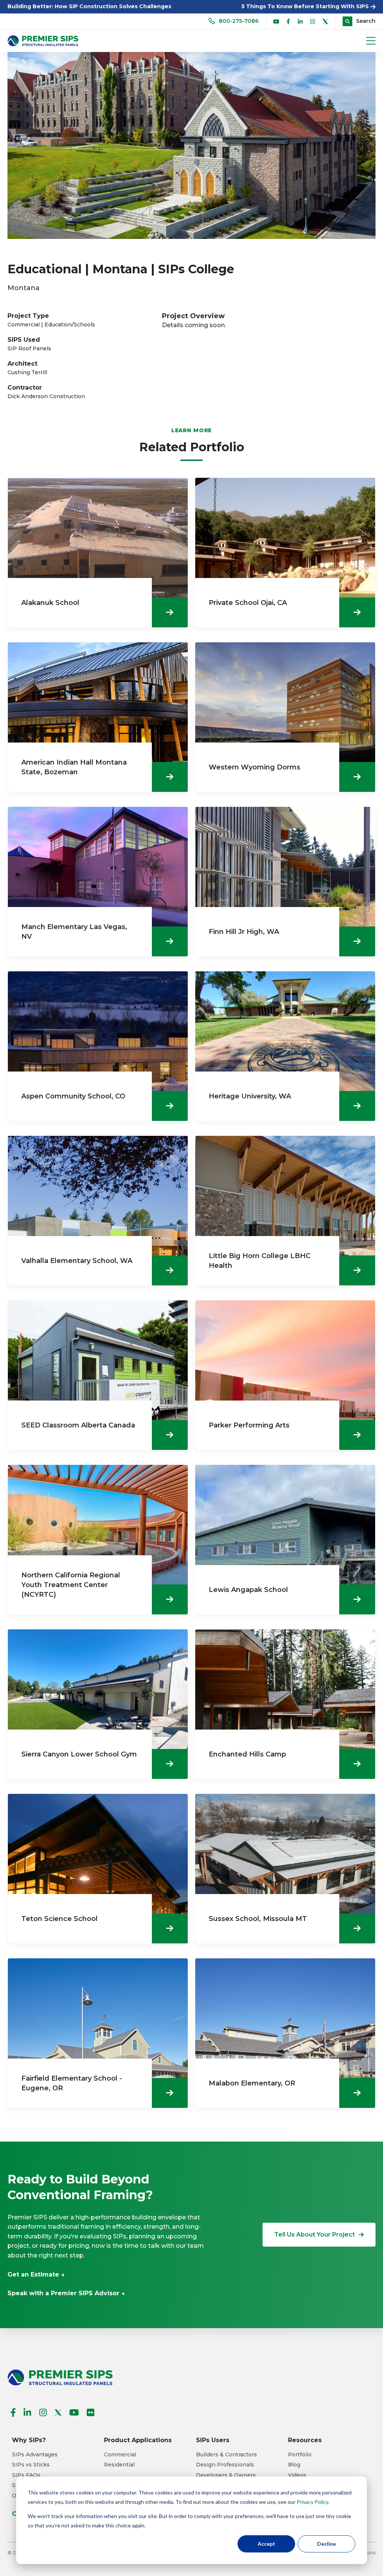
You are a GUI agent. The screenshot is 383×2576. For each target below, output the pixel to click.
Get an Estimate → (36, 2274)
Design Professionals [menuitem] (225, 2465)
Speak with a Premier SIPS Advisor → (66, 2293)
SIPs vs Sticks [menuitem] (31, 2465)
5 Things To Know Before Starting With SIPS (306, 6)
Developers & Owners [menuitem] (226, 2475)
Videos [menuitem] (297, 2475)
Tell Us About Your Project (315, 2234)
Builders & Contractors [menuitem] (226, 2455)
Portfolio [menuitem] (300, 2455)
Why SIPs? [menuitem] (29, 2440)
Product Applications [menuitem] (138, 2440)
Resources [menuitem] (305, 2440)
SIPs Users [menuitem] (213, 2440)
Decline (327, 2544)
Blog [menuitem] (294, 2465)
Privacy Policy (312, 2502)
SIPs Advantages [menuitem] (35, 2455)
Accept (266, 2544)
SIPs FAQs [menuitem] (26, 2475)
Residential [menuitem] (119, 2465)
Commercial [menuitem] (120, 2455)
